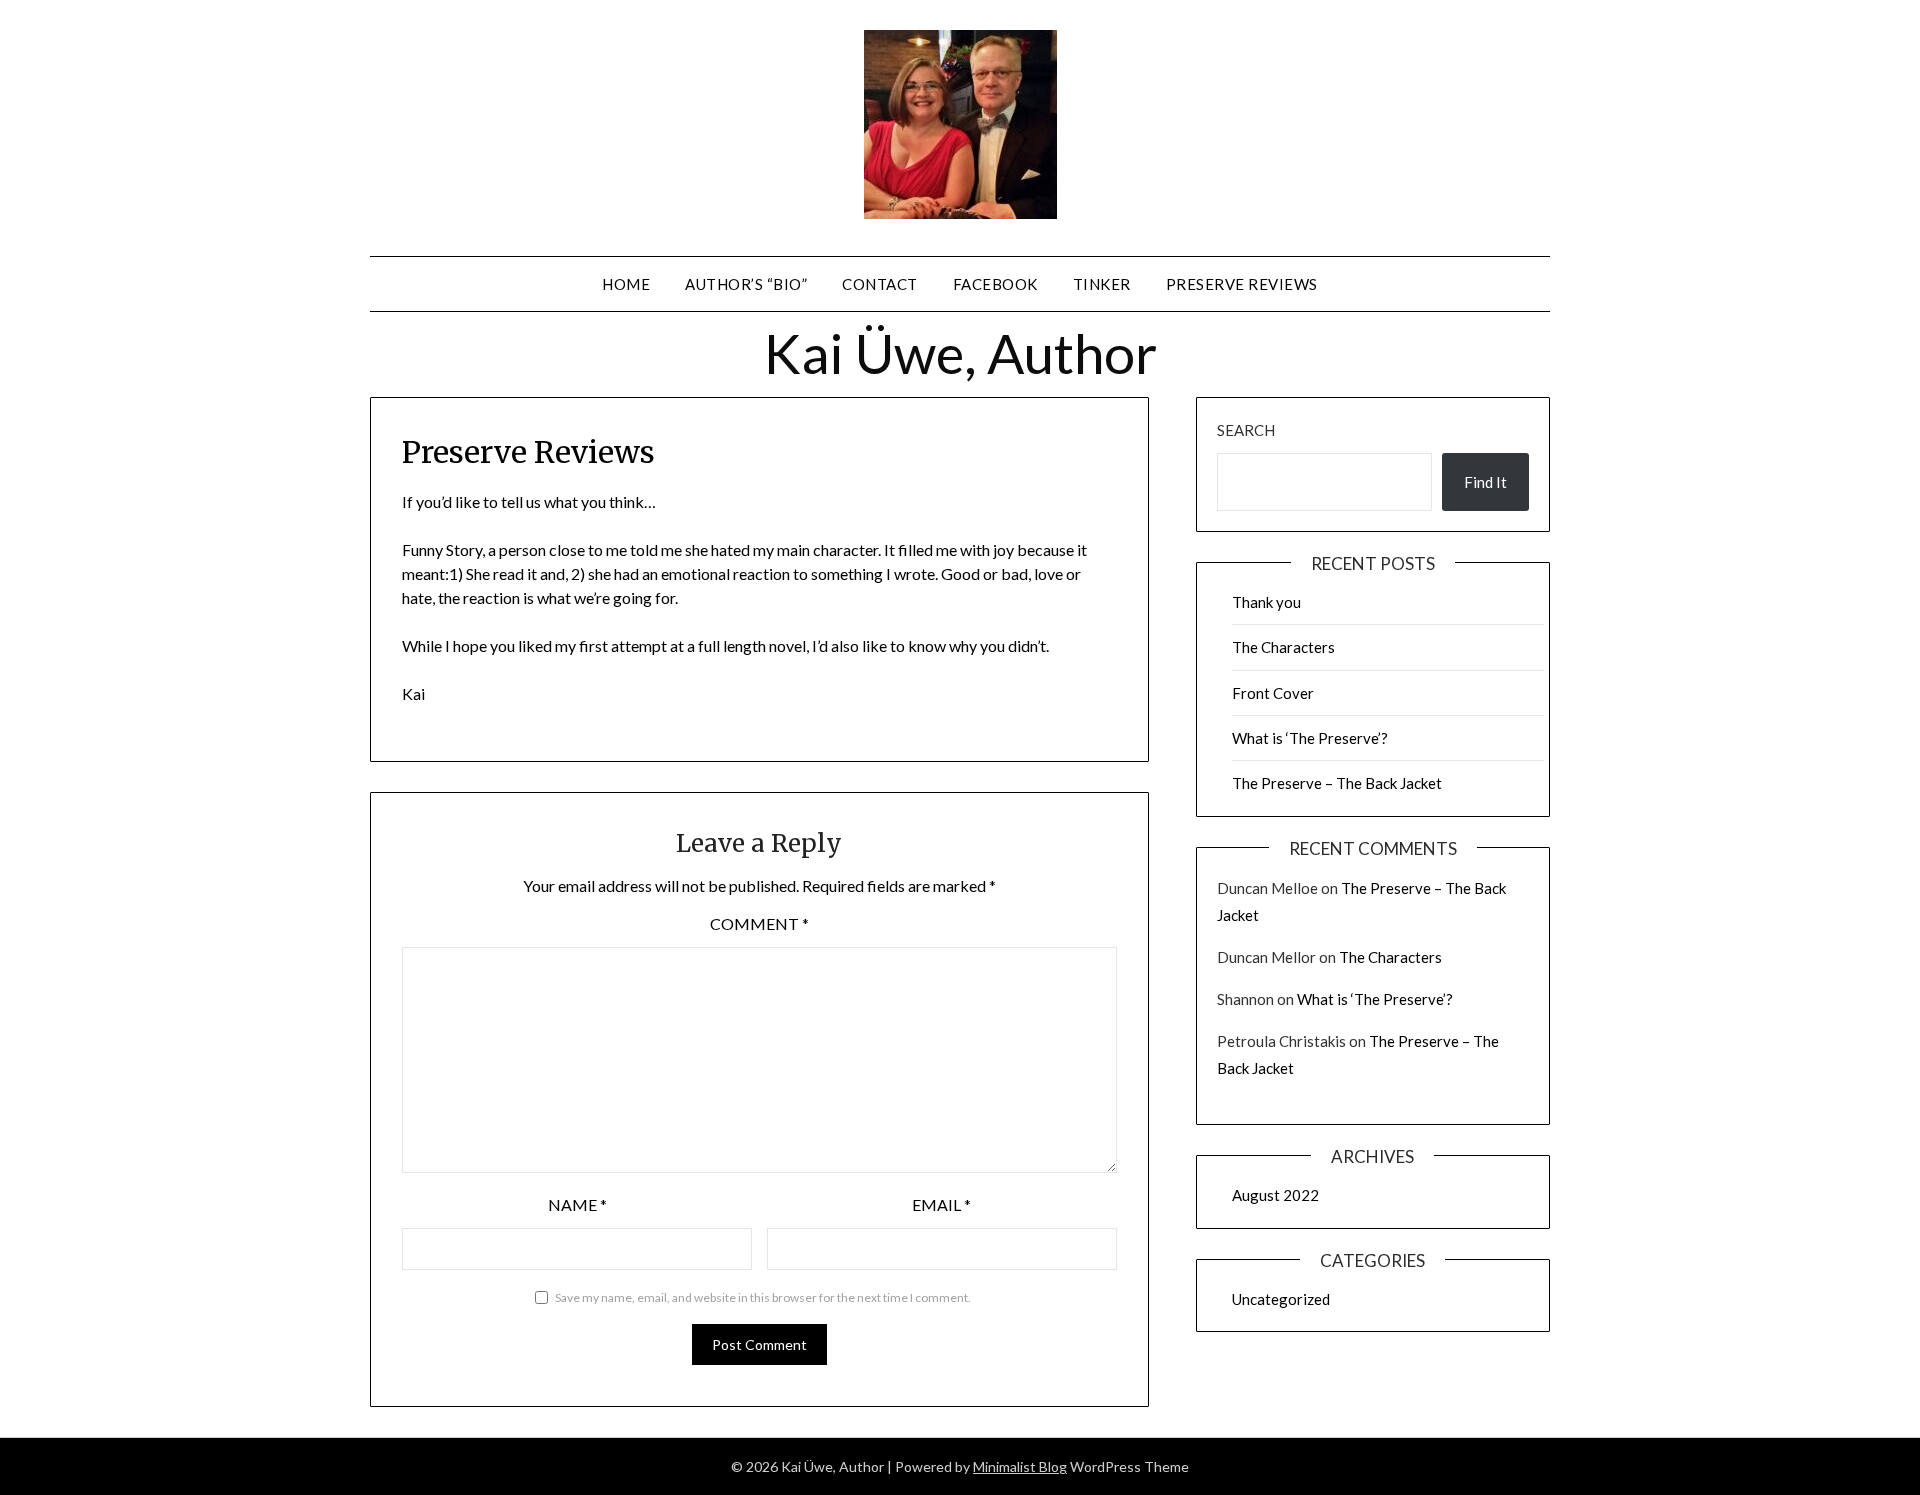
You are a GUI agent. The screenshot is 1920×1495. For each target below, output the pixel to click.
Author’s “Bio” (746, 284)
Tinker (1102, 284)
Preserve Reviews (1242, 284)
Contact (880, 284)
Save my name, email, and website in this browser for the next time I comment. (763, 1297)
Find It (1485, 482)
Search (1246, 430)
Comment (759, 923)
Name (577, 1204)
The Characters (1283, 647)
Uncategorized (1281, 1299)
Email (941, 1204)
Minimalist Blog (1020, 1466)
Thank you (1266, 602)
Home (626, 284)
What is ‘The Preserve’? (1310, 738)
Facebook (995, 284)
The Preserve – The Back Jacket (1337, 783)
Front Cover (1273, 693)
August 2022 (1275, 1195)
